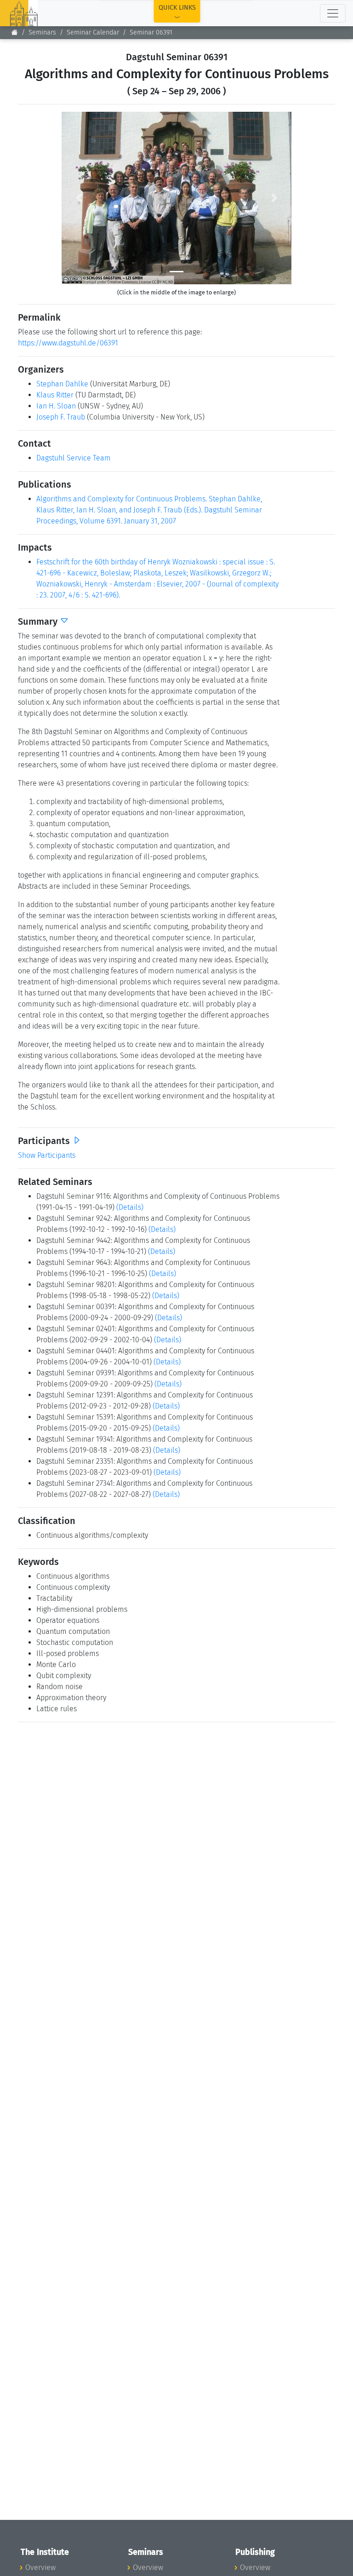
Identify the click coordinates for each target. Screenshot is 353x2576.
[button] (79, 198)
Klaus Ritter (55, 395)
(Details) (130, 1207)
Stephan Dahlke (62, 384)
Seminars (42, 32)
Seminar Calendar (93, 32)
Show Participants (47, 1155)
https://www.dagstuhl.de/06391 (68, 343)
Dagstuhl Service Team (74, 458)
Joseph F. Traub (61, 417)
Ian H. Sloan (56, 406)
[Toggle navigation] (333, 13)
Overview (40, 2567)
